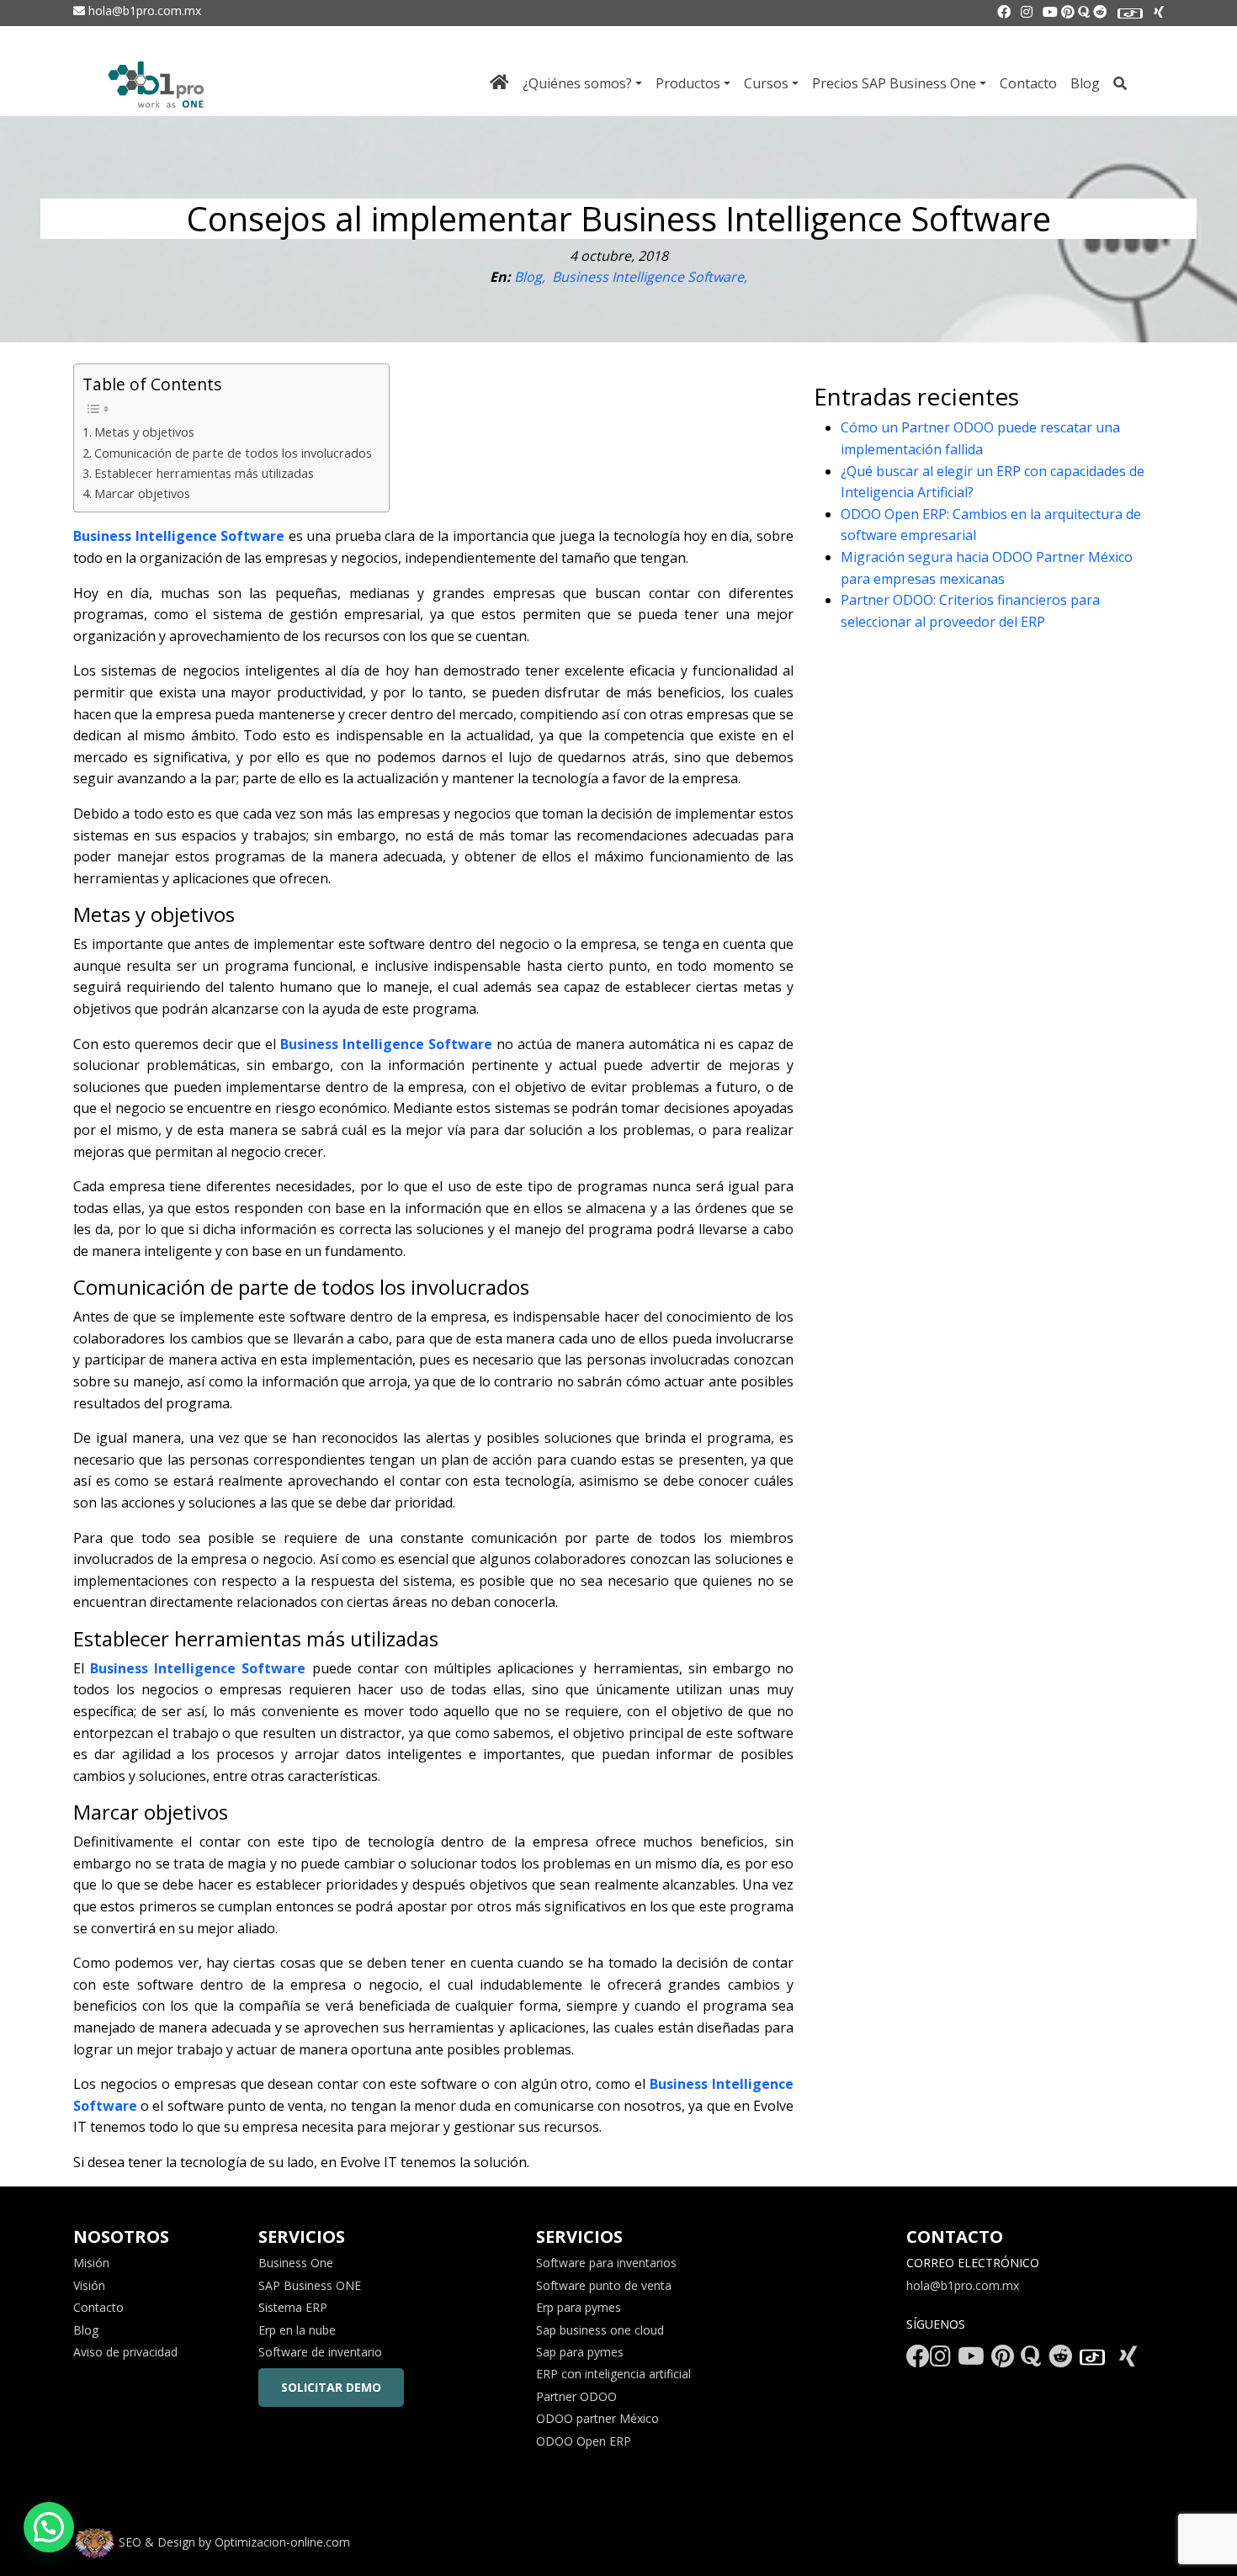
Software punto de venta (604, 2285)
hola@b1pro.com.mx (143, 11)
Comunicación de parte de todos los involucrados (233, 453)
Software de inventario (320, 2352)
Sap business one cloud (600, 2330)
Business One (296, 2263)
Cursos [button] (766, 83)
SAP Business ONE (310, 2285)
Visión (89, 2285)
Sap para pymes (580, 2352)
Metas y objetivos (144, 432)
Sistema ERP (293, 2307)
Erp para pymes (579, 2307)
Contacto (1028, 83)
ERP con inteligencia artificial (613, 2374)
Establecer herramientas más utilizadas (204, 473)
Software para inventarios (606, 2263)
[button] (49, 2527)
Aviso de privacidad (125, 2352)
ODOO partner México (597, 2418)
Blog (1085, 83)
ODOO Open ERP (584, 2441)
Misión (91, 2263)
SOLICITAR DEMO (331, 2387)
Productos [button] (688, 83)
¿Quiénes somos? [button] (577, 83)
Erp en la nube (297, 2330)
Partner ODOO (576, 2396)
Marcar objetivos (142, 493)
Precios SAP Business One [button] (894, 83)
